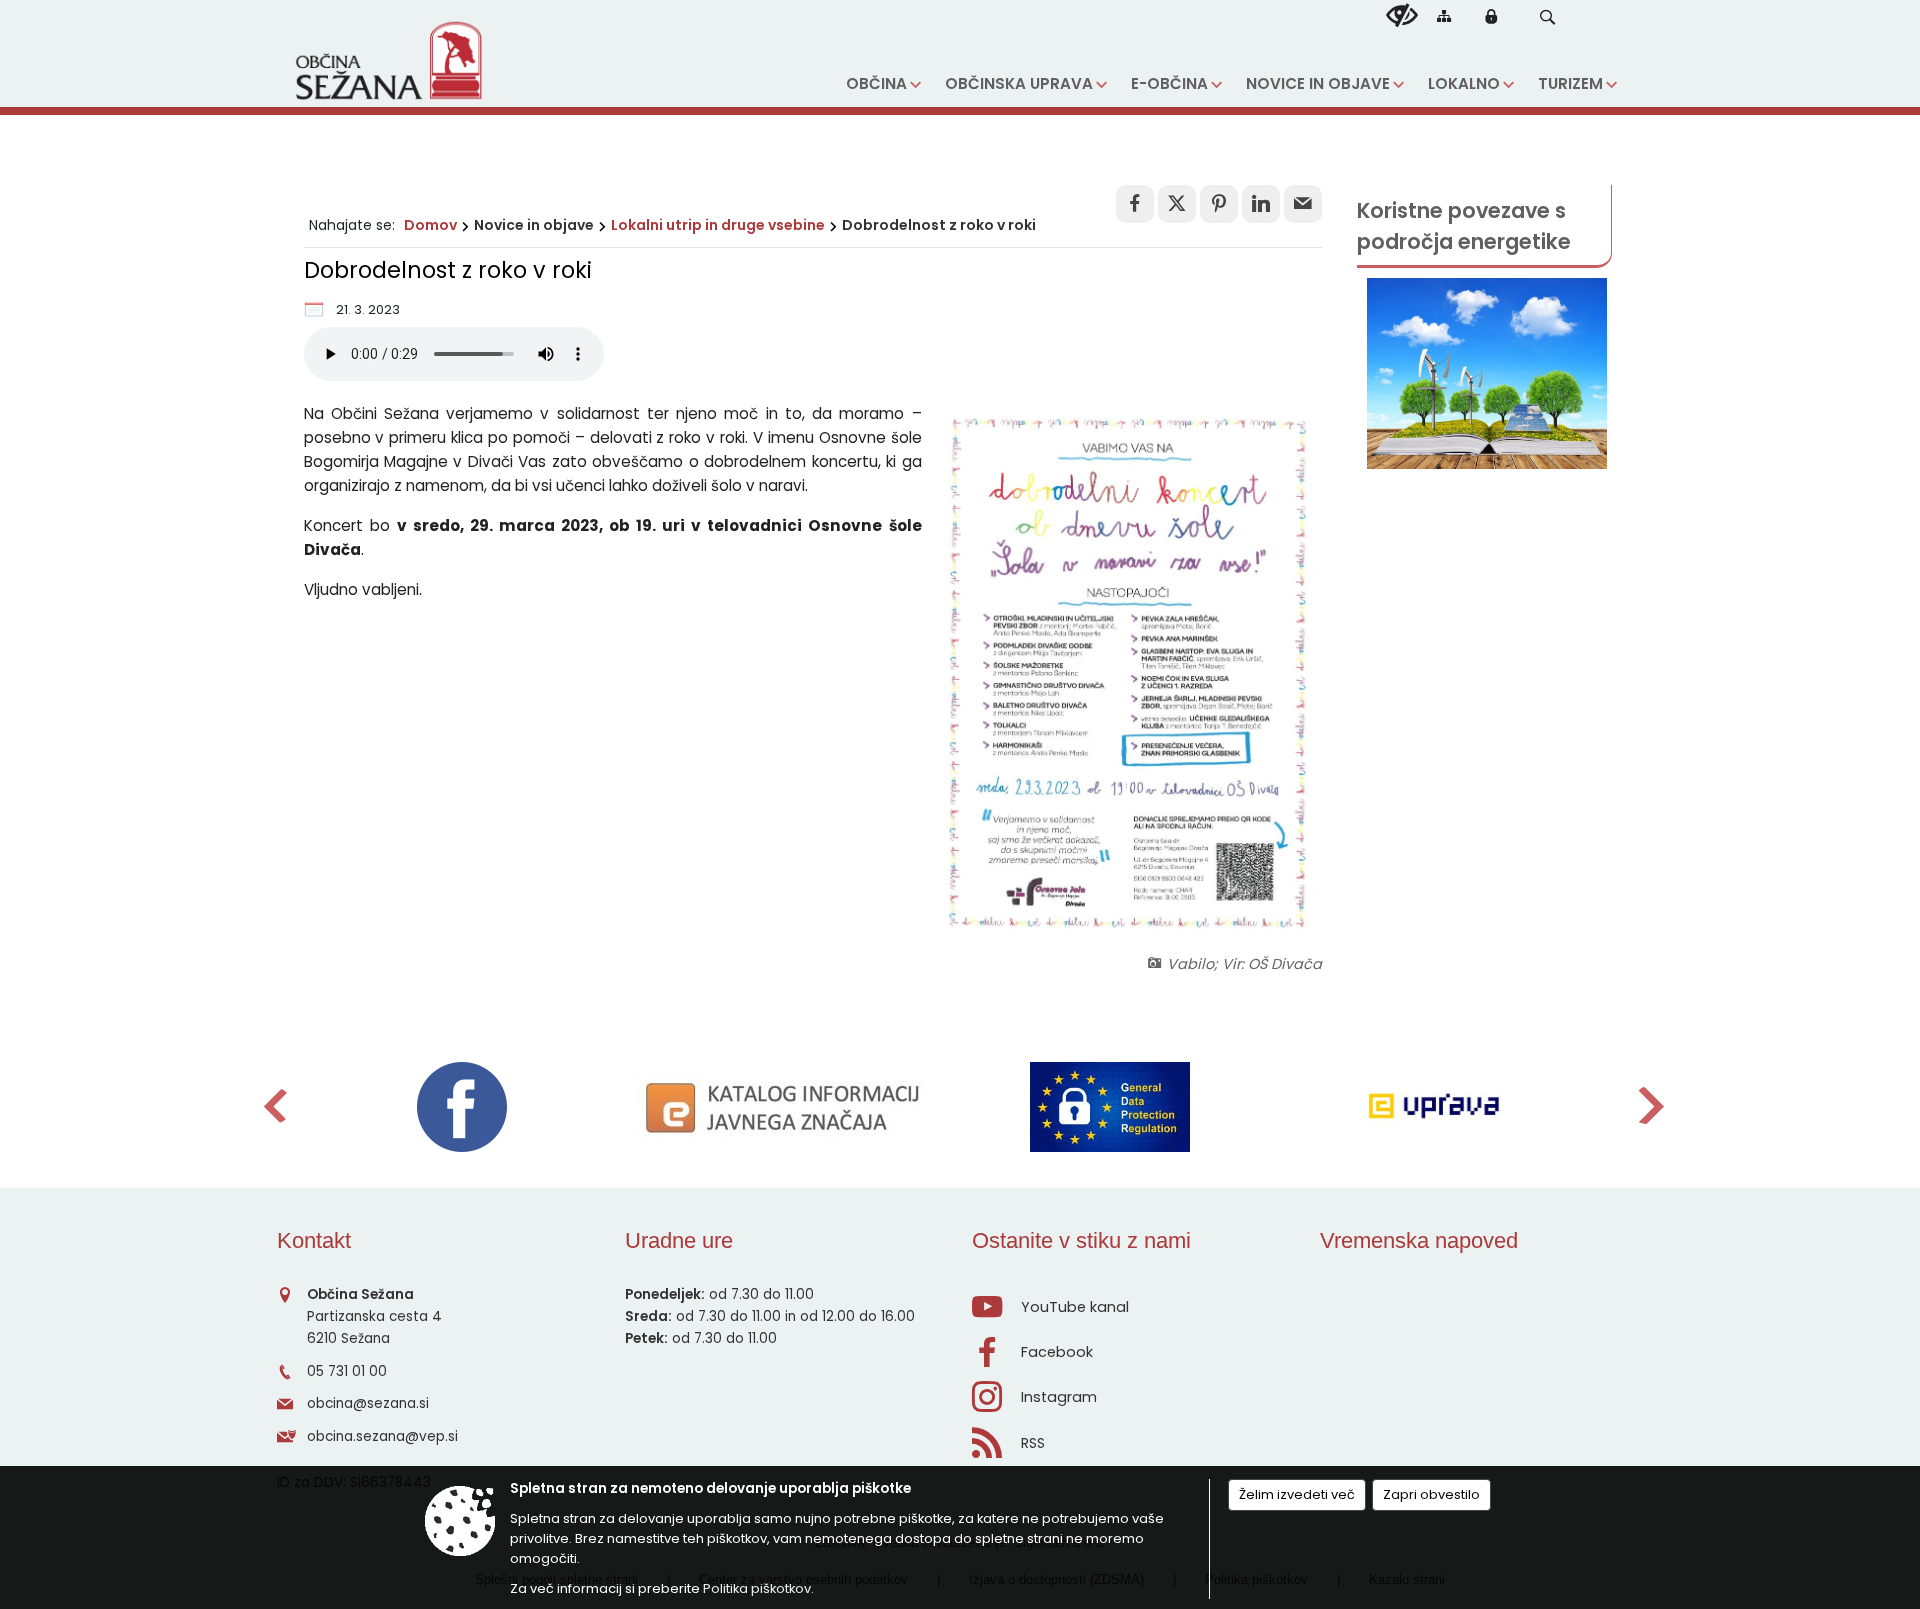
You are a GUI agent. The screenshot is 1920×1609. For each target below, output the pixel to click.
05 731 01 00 (347, 1371)
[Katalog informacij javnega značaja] (786, 1107)
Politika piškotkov (757, 1588)
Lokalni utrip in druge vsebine (718, 225)
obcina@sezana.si (368, 1403)
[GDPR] (1110, 1107)
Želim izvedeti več (1297, 1494)
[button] (1547, 17)
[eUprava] (1433, 1107)
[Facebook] (462, 1107)
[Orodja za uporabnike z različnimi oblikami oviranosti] (1402, 16)
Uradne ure (679, 1240)
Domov (430, 225)
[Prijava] (1491, 16)
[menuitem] (883, 84)
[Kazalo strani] (1444, 15)
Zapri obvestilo (1431, 1494)
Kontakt (314, 1240)
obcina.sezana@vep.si (382, 1436)
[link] (1135, 204)
